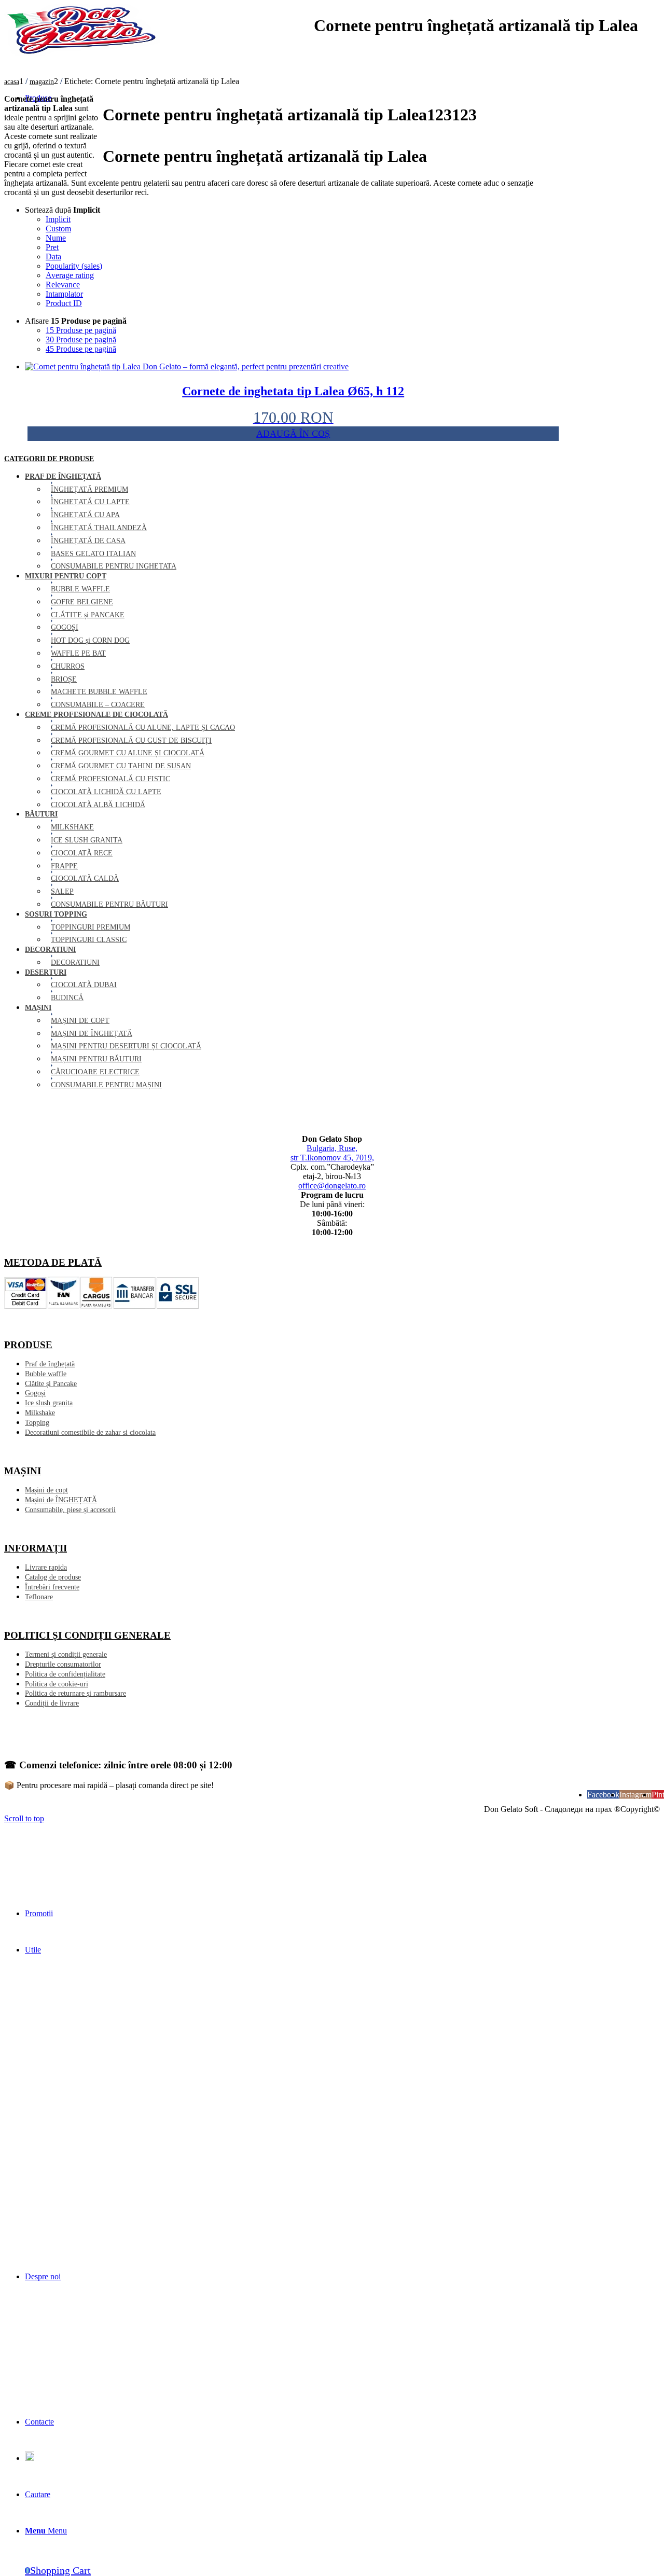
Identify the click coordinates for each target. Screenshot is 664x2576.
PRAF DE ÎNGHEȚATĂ (63, 476)
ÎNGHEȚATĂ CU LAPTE (90, 502)
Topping (37, 1423)
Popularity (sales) (74, 266)
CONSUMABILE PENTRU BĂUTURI (109, 904)
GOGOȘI (65, 627)
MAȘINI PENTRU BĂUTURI (96, 1059)
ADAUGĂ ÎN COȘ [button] (293, 434)
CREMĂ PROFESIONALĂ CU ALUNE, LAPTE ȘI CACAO (143, 728)
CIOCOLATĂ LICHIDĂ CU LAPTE (106, 792)
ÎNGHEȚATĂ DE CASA (88, 541)
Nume (56, 238)
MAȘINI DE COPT (80, 1021)
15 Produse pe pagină (81, 330)
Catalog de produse (53, 1577)
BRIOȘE (64, 679)
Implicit (58, 219)
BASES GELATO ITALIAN (93, 554)
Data (53, 257)
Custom (58, 228)
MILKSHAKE (72, 827)
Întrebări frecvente (52, 1587)
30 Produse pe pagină (81, 340)
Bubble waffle (46, 1374)
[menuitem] (342, 1914)
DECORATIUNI (50, 950)
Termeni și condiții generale (66, 1654)
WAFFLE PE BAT (78, 653)
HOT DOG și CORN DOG (90, 640)
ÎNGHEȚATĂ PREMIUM (89, 489)
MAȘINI (38, 1008)
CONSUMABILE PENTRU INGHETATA (114, 566)
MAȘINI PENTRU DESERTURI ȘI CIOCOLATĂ (126, 1046)
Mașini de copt (46, 1490)
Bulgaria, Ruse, (332, 1148)
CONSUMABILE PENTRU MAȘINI (106, 1085)
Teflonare (39, 1597)
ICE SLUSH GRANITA (87, 840)
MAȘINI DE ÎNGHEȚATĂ (92, 1034)
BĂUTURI (41, 814)
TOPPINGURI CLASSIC (89, 940)
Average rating (70, 275)
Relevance (63, 285)
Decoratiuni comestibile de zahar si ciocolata (90, 1432)
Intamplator (64, 294)
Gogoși (35, 1393)
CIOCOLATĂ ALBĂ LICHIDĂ (98, 805)
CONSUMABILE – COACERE (98, 705)
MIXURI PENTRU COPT (66, 576)
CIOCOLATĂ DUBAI (84, 985)
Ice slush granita (49, 1403)
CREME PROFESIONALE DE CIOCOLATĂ (96, 715)
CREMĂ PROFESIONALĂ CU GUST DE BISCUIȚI (131, 740)
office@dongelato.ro (332, 1186)
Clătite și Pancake (51, 1384)
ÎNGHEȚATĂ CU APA (85, 515)
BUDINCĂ (67, 998)
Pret (52, 247)
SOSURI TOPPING (56, 914)
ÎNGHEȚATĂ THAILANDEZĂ (99, 528)
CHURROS (68, 666)
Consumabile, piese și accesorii (70, 1510)
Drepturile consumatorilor (63, 1664)
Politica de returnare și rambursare (75, 1693)
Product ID (64, 303)
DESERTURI (46, 972)
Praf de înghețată (50, 1364)
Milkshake (40, 1413)
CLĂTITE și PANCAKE (88, 615)
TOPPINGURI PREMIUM (91, 927)
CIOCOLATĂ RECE (82, 853)
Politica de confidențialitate (65, 1674)
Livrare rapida (46, 1567)
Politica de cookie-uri (57, 1684)
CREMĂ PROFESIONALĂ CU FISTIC (110, 779)
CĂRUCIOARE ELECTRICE (95, 1072)
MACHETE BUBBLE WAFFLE (99, 692)
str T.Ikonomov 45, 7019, (332, 1158)
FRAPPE (64, 866)
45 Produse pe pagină (81, 349)
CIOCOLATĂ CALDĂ (85, 878)
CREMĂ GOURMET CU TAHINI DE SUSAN (121, 766)
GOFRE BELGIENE (82, 602)
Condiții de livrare (52, 1703)
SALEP (62, 891)
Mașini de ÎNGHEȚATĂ (61, 1500)
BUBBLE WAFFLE (80, 589)
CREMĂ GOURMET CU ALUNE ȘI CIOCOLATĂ (128, 753)
